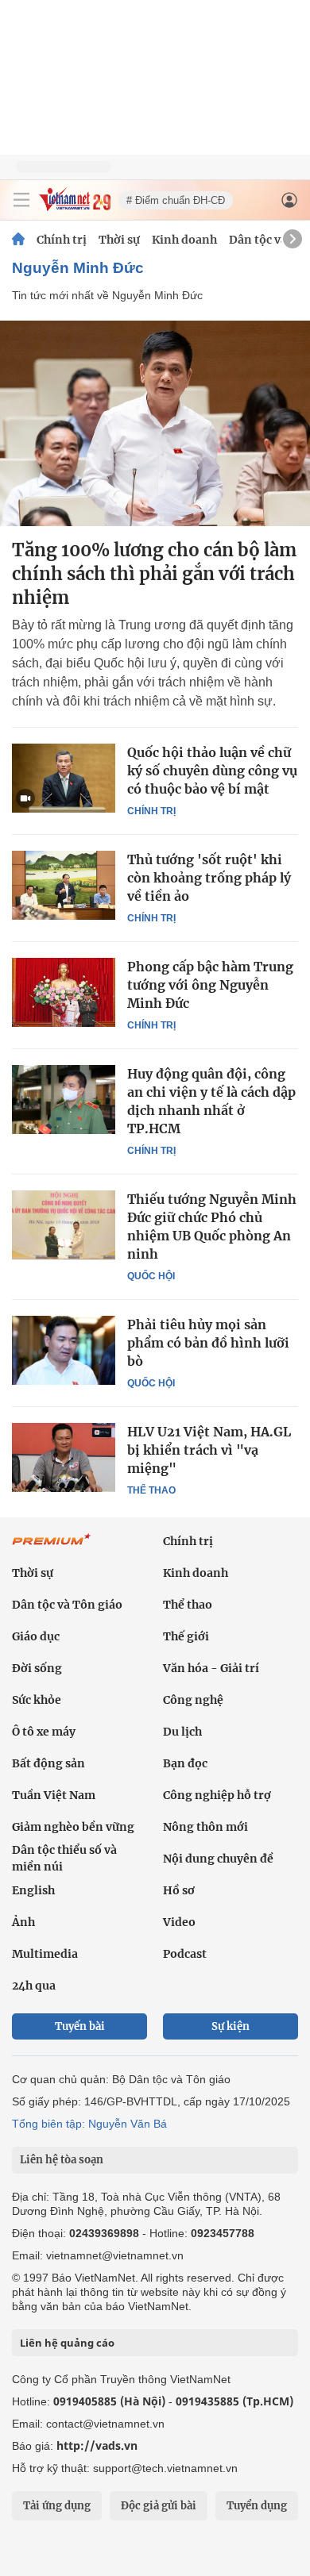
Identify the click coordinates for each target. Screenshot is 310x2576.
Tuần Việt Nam (54, 1795)
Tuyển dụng (257, 2506)
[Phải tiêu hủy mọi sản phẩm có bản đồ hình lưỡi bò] (64, 1350)
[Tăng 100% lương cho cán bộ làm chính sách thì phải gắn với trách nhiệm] (155, 423)
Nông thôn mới (205, 1827)
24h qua (34, 1986)
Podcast (185, 1954)
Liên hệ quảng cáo (67, 2343)
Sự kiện (231, 2026)
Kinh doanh (184, 240)
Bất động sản (48, 1763)
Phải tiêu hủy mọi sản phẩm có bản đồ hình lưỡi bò (208, 1343)
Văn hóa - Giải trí (211, 1668)
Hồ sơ (179, 1890)
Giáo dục (36, 1636)
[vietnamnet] (75, 207)
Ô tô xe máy (44, 1732)
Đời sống (37, 1668)
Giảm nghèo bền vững (73, 1827)
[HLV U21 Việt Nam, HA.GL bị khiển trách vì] (64, 1457)
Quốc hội (151, 1276)
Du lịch (182, 1732)
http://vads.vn (97, 2445)
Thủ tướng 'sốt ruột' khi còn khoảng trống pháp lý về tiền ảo (209, 878)
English (33, 1890)
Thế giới (186, 1636)
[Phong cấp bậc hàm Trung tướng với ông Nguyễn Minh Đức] (64, 992)
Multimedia (45, 1954)
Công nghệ (193, 1700)
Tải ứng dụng (57, 2506)
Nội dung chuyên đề (218, 1859)
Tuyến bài (80, 2026)
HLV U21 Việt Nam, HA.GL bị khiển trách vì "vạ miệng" (209, 1450)
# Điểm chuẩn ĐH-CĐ (176, 200)
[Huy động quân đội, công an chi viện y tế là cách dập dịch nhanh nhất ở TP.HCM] (64, 1099)
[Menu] (21, 200)
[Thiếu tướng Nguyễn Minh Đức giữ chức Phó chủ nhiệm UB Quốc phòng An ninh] (64, 1225)
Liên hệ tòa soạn (62, 2160)
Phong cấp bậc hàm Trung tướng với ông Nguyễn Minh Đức (210, 985)
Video (179, 1922)
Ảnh (23, 1922)
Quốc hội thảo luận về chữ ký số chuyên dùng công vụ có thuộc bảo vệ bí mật (212, 771)
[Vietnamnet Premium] (52, 1548)
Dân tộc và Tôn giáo (67, 1605)
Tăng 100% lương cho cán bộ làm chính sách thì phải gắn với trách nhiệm (154, 574)
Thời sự (119, 240)
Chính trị (62, 240)
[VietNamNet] (18, 240)
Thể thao (151, 1490)
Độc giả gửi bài (159, 2506)
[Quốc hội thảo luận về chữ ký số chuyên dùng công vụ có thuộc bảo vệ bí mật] (64, 778)
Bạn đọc (185, 1763)
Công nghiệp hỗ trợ (217, 1795)
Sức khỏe (37, 1700)
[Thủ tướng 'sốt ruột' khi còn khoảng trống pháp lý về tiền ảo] (64, 885)
